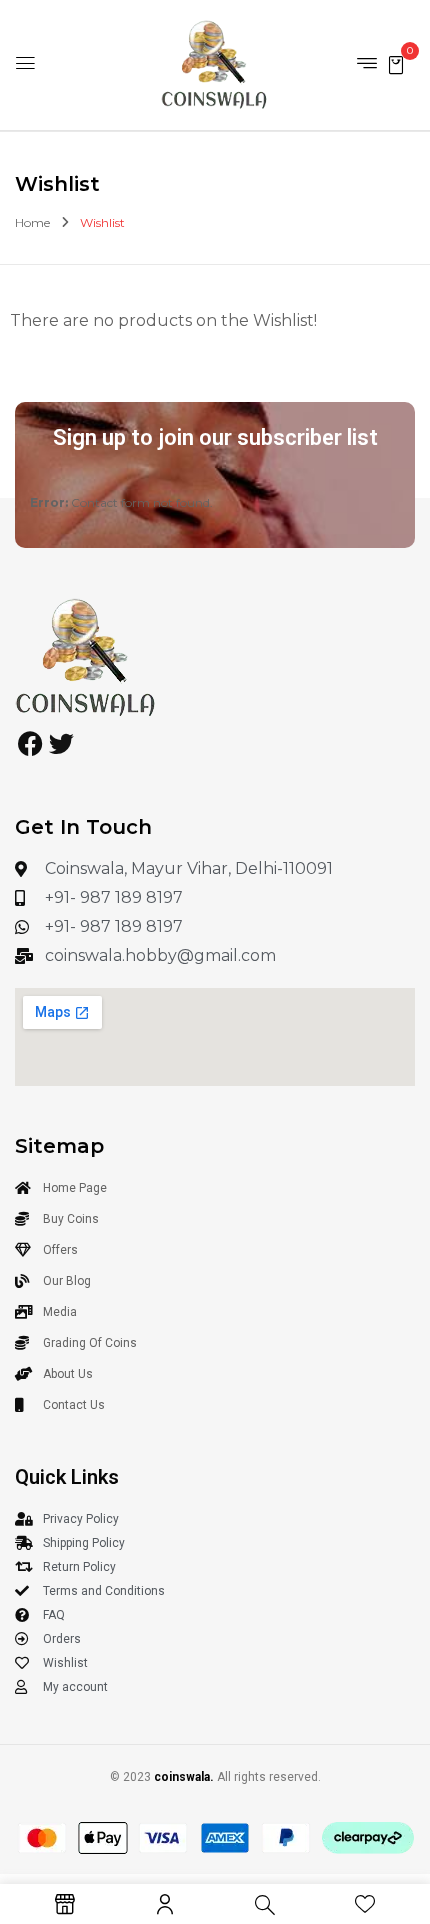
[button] (396, 63)
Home (32, 222)
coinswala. (184, 1777)
